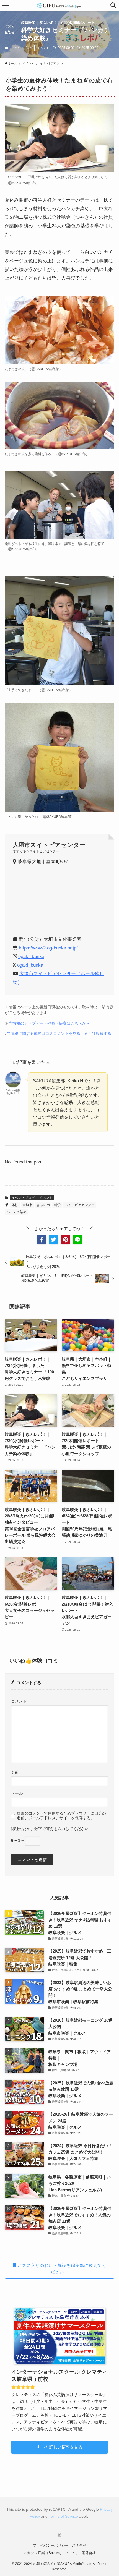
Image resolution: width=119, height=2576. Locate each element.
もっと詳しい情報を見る (60, 2447)
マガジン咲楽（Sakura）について (51, 2553)
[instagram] (59, 2535)
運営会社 (89, 2553)
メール (17, 1793)
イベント (43, 48)
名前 (15, 1772)
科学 (57, 1205)
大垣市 (27, 1205)
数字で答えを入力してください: (62, 1829)
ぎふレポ (43, 1205)
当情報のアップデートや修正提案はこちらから (49, 1023)
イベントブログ (22, 48)
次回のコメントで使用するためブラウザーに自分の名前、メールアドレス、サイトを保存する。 (61, 1816)
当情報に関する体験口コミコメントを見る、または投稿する (59, 1034)
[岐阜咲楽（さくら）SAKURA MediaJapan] (59, 6)
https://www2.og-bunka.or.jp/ (48, 948)
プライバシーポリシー (51, 2545)
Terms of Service (63, 2516)
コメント (19, 1701)
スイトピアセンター (80, 1205)
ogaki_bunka (31, 956)
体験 (15, 1205)
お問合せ (79, 2545)
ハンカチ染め (17, 1212)
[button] (113, 6)
